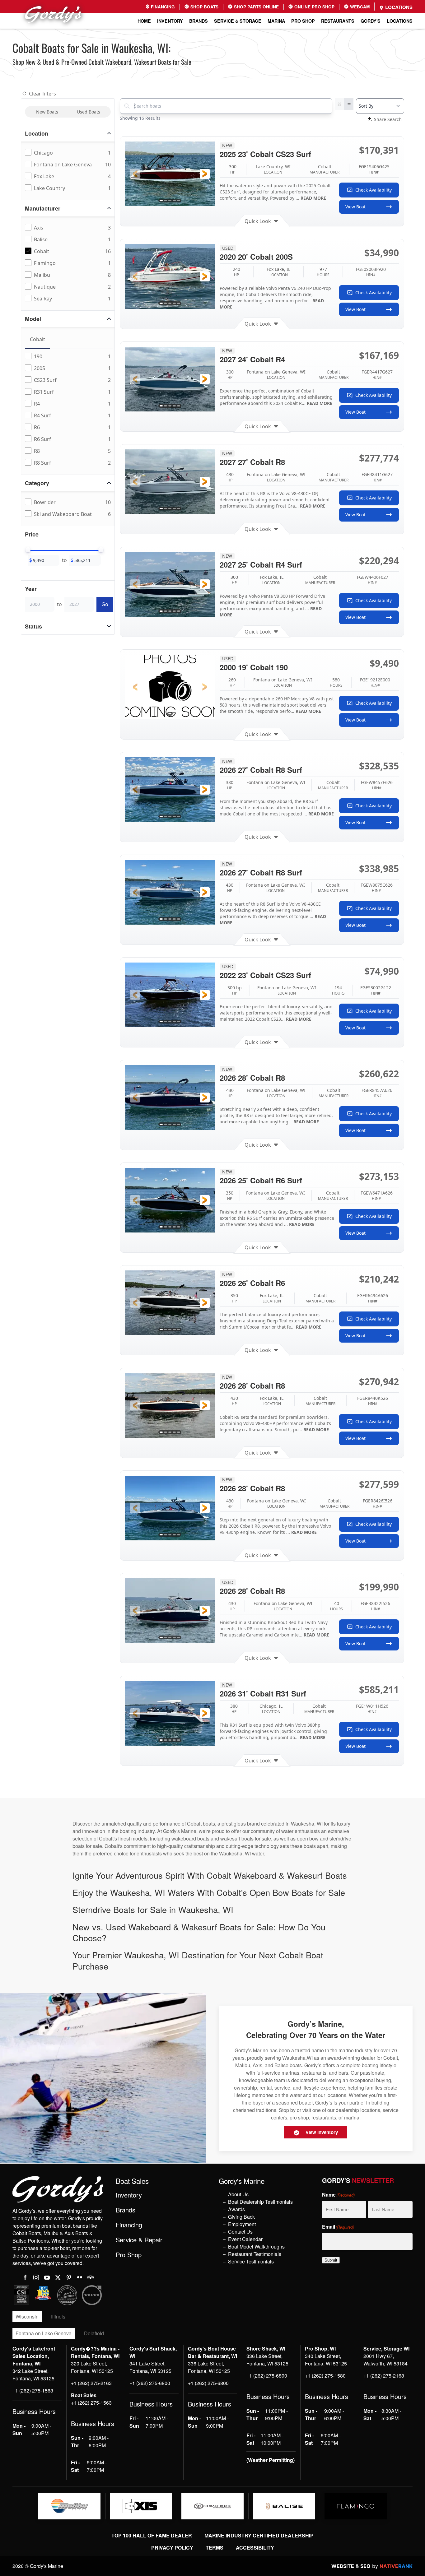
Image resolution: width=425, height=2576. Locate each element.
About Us (238, 2194)
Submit (331, 2260)
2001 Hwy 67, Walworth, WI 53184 (385, 2360)
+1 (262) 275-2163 (91, 2383)
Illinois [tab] (58, 2316)
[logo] (69, 2506)
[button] (135, 174)
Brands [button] (198, 21)
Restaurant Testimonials (255, 2254)
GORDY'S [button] (371, 21)
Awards (236, 2209)
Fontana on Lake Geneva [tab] (44, 2333)
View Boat (355, 207)
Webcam (359, 7)
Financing (162, 7)
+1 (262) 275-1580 (325, 2376)
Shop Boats (204, 7)
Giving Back (241, 2217)
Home (144, 21)
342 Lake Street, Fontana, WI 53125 (33, 2375)
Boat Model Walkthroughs (256, 2246)
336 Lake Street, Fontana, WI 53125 (209, 2367)
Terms (215, 2548)
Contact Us (240, 2232)
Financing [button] (129, 2225)
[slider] (28, 550)
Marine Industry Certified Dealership (259, 2535)
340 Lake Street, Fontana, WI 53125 (326, 2360)
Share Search (388, 119)
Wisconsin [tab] (27, 2316)
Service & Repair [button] (139, 2240)
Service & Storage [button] (238, 21)
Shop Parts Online (256, 7)
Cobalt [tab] (37, 339)
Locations (398, 7)
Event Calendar (245, 2239)
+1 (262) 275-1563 (33, 2390)
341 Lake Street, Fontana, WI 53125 (150, 2367)
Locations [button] (400, 21)
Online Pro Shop (314, 7)
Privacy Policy (172, 2548)
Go (105, 604)
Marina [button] (276, 21)
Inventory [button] (170, 21)
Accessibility (255, 2548)
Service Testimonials (251, 2261)
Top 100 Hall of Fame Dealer (152, 2535)
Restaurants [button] (338, 21)
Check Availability (374, 190)
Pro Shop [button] (303, 21)
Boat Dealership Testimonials (260, 2202)
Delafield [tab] (94, 2333)
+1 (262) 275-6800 (150, 2383)
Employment (242, 2224)
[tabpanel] (69, 410)
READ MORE (313, 198)
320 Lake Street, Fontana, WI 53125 (92, 2367)
